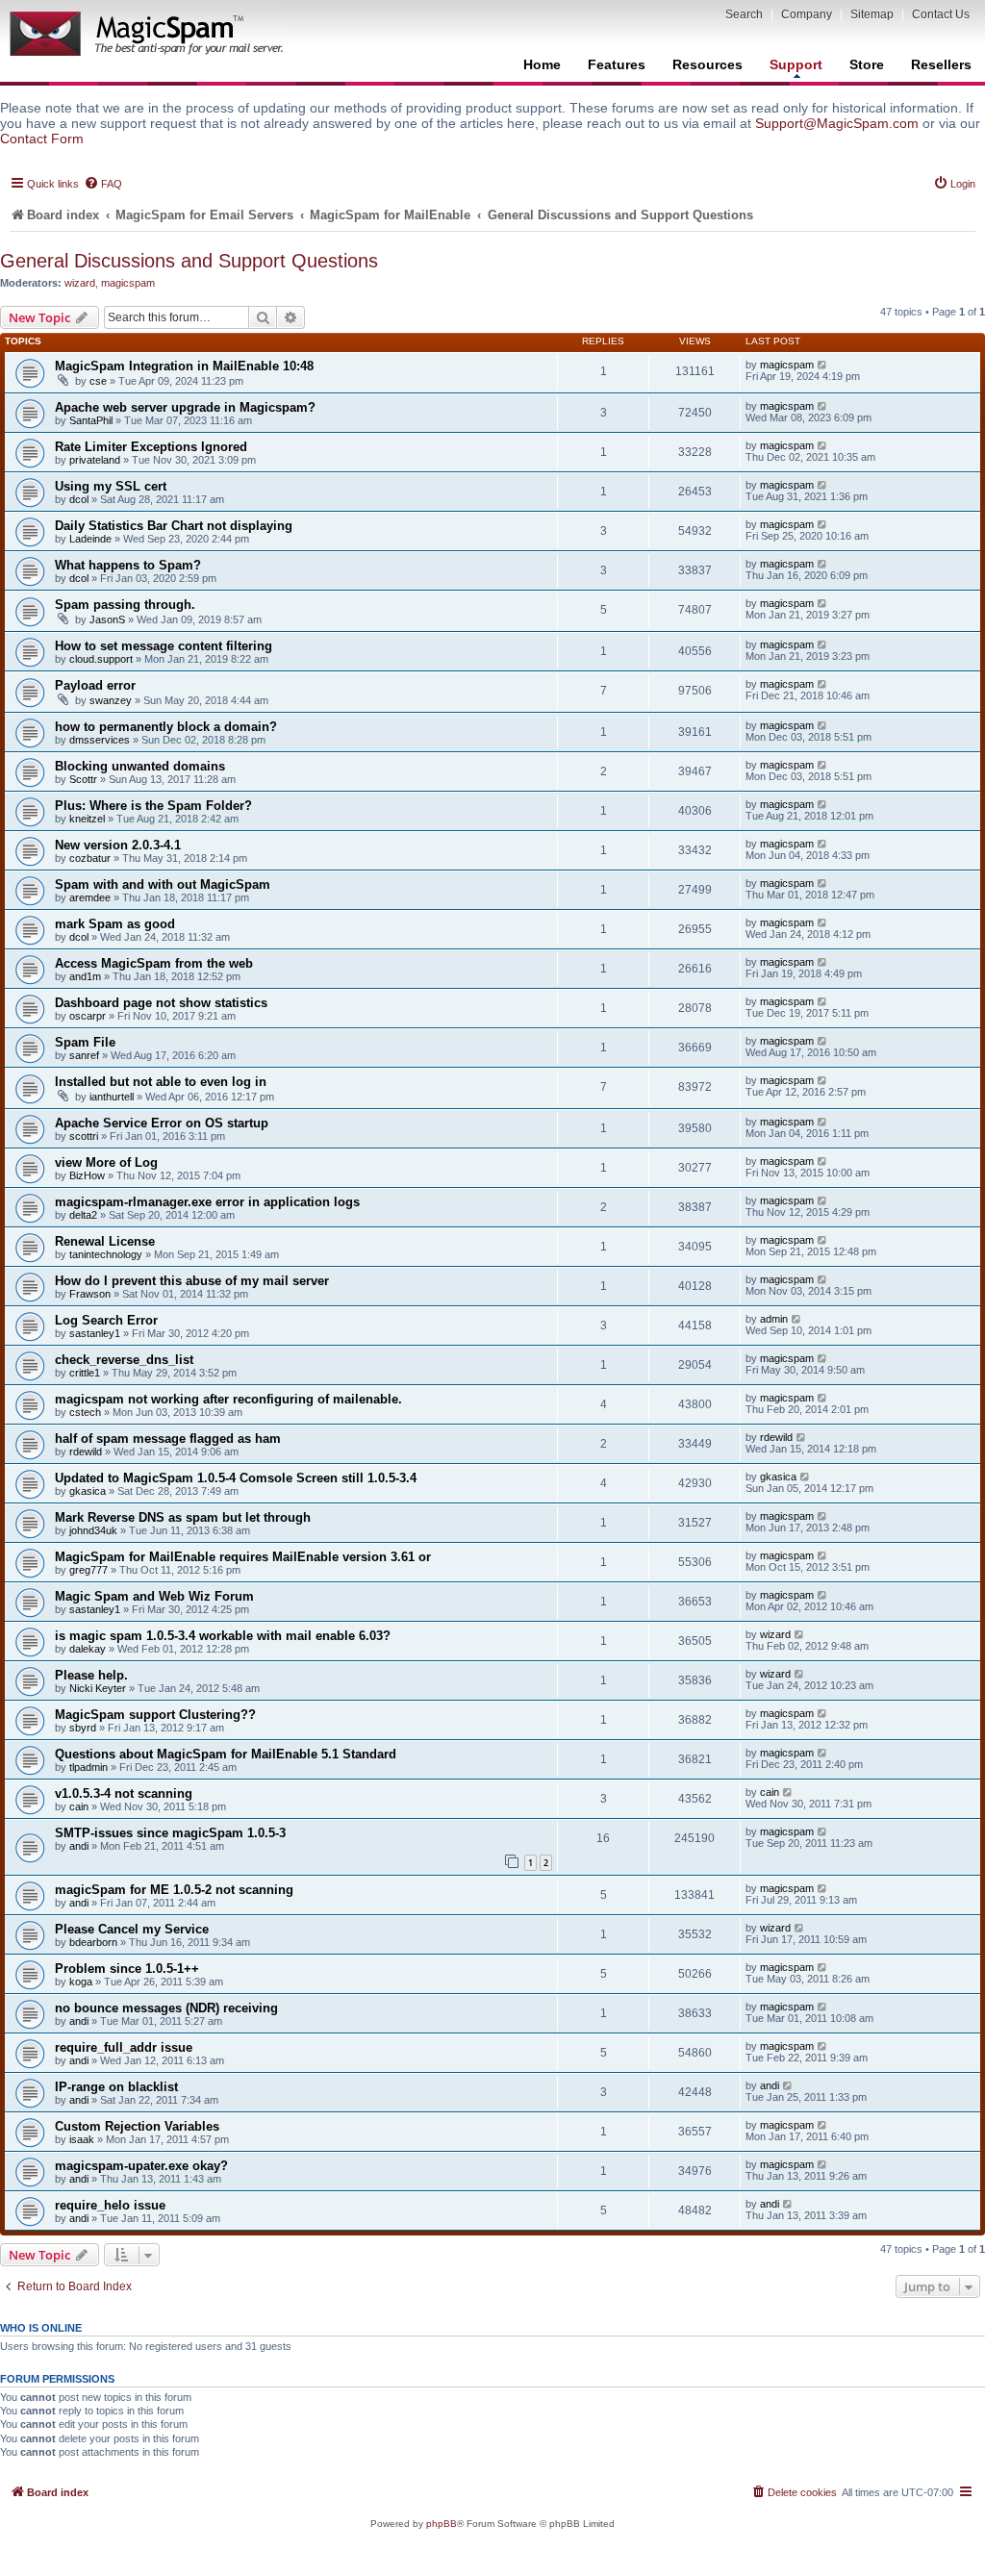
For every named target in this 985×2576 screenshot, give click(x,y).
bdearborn (93, 1942)
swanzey (111, 700)
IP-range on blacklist (116, 2087)
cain (79, 1806)
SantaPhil (91, 420)
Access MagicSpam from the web (154, 963)
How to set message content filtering (164, 646)
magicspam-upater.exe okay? (141, 2166)
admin (774, 1319)
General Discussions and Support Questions (189, 261)
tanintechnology (106, 1254)
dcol (79, 499)
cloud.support (101, 659)
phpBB (442, 2524)
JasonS (107, 619)
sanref (84, 1055)
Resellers (941, 64)
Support (796, 64)
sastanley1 (95, 1333)
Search (744, 14)
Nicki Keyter (98, 1688)
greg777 (88, 1570)
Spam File (85, 1042)
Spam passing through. (125, 605)
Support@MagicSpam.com (837, 123)
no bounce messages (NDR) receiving (166, 2008)
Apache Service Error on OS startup (162, 1123)
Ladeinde (90, 539)
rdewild (86, 1452)
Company (807, 14)
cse (98, 381)
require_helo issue (110, 2205)
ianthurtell (112, 1097)
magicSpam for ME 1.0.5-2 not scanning (174, 1890)
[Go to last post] (823, 365)
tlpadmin (88, 1767)
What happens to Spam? (128, 565)
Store (867, 64)
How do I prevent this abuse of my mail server (192, 1281)
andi (79, 1846)
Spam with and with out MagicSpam (163, 884)
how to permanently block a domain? (166, 727)
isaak (82, 2139)
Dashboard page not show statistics (161, 1003)
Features (617, 64)
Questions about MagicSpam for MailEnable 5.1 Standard (226, 1754)
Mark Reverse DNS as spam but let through (183, 1517)
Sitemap (872, 14)
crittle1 (85, 1373)
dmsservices (100, 740)
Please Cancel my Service (132, 1929)
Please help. (91, 1675)
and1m (85, 976)
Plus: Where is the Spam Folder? (153, 806)
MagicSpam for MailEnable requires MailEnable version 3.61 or (243, 1557)
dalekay (88, 1649)
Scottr (83, 779)
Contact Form (42, 139)
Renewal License (105, 1241)
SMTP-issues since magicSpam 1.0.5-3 (170, 1833)
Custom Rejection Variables (137, 2126)
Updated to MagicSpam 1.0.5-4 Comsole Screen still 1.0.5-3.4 (236, 1478)
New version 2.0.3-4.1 (118, 845)
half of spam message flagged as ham (168, 1439)
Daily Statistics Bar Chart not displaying (174, 526)
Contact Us (941, 14)
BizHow (87, 1175)
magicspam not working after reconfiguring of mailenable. (228, 1399)
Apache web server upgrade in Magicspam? (185, 407)
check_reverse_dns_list (124, 1360)
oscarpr (88, 1016)
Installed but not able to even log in (161, 1082)
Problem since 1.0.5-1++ (127, 1969)
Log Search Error (106, 1320)
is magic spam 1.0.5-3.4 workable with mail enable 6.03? (223, 1636)
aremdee (90, 897)
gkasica (88, 1491)
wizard (80, 283)
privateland (95, 460)
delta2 (83, 1215)
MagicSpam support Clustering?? (155, 1715)
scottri (84, 1136)
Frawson (90, 1294)
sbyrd (83, 1728)
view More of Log (106, 1162)
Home (542, 64)
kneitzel (87, 819)
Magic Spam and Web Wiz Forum (154, 1596)
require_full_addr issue (124, 2047)
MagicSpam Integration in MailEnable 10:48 (184, 366)
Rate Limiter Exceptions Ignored (151, 447)
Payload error (95, 685)
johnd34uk (93, 1530)
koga (81, 1982)
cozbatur (90, 858)
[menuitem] (103, 184)
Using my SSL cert (111, 486)
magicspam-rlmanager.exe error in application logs (207, 1202)
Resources (707, 64)
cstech (85, 1412)
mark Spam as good (115, 924)
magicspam (128, 283)
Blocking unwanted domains (140, 766)
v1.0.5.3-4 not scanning (124, 1793)
